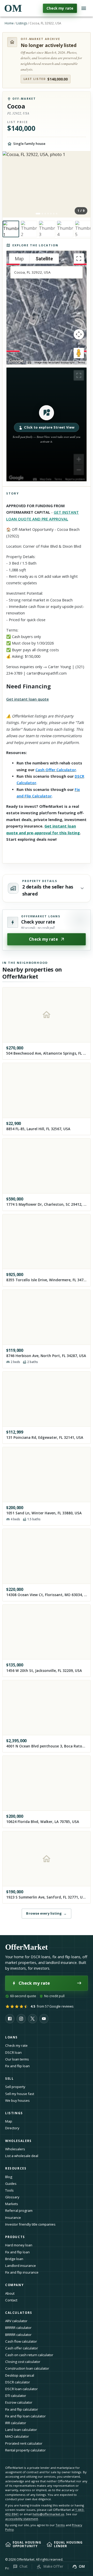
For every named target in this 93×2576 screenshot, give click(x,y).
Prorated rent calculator (24, 2443)
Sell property (15, 2087)
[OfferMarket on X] (33, 2019)
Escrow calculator (19, 2402)
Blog (9, 2177)
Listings (22, 23)
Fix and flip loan (17, 2066)
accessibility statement (22, 2519)
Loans (11, 2037)
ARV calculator (16, 2321)
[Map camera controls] (79, 334)
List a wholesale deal (22, 2156)
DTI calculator (16, 2396)
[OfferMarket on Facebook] (10, 2019)
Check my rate (60, 8)
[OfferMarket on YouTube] (44, 2019)
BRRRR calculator (18, 2328)
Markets (12, 2204)
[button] (47, 424)
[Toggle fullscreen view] (79, 259)
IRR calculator (16, 2423)
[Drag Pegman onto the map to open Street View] (79, 353)
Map (9, 2121)
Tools (9, 2190)
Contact (11, 2300)
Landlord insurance (21, 2266)
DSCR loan (13, 2052)
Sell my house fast (20, 2094)
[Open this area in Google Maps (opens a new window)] (16, 361)
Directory (12, 2128)
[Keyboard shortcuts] (29, 363)
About (10, 2293)
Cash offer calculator (22, 2348)
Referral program (19, 2211)
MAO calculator (17, 2436)
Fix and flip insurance (22, 2272)
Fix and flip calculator (22, 2409)
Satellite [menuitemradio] (44, 259)
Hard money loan (19, 2245)
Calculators (19, 2313)
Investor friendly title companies (30, 2224)
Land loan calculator (21, 2430)
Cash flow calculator (21, 2341)
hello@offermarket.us (48, 2514)
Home (9, 23)
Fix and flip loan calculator (25, 2416)
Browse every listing (46, 1913)
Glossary (12, 2197)
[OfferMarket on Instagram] (21, 2019)
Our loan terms (17, 2059)
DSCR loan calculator (21, 2389)
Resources (16, 2168)
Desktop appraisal (20, 2375)
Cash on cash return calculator (29, 2355)
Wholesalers (15, 2149)
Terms (81, 362)
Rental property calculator (25, 2450)
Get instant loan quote (28, 699)
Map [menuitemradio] (19, 259)
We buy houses (17, 2100)
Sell (9, 2079)
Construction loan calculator (27, 2368)
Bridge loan (14, 2259)
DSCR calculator (18, 2382)
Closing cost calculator (23, 2362)
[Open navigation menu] (84, 8)
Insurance (13, 2218)
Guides (11, 2184)
